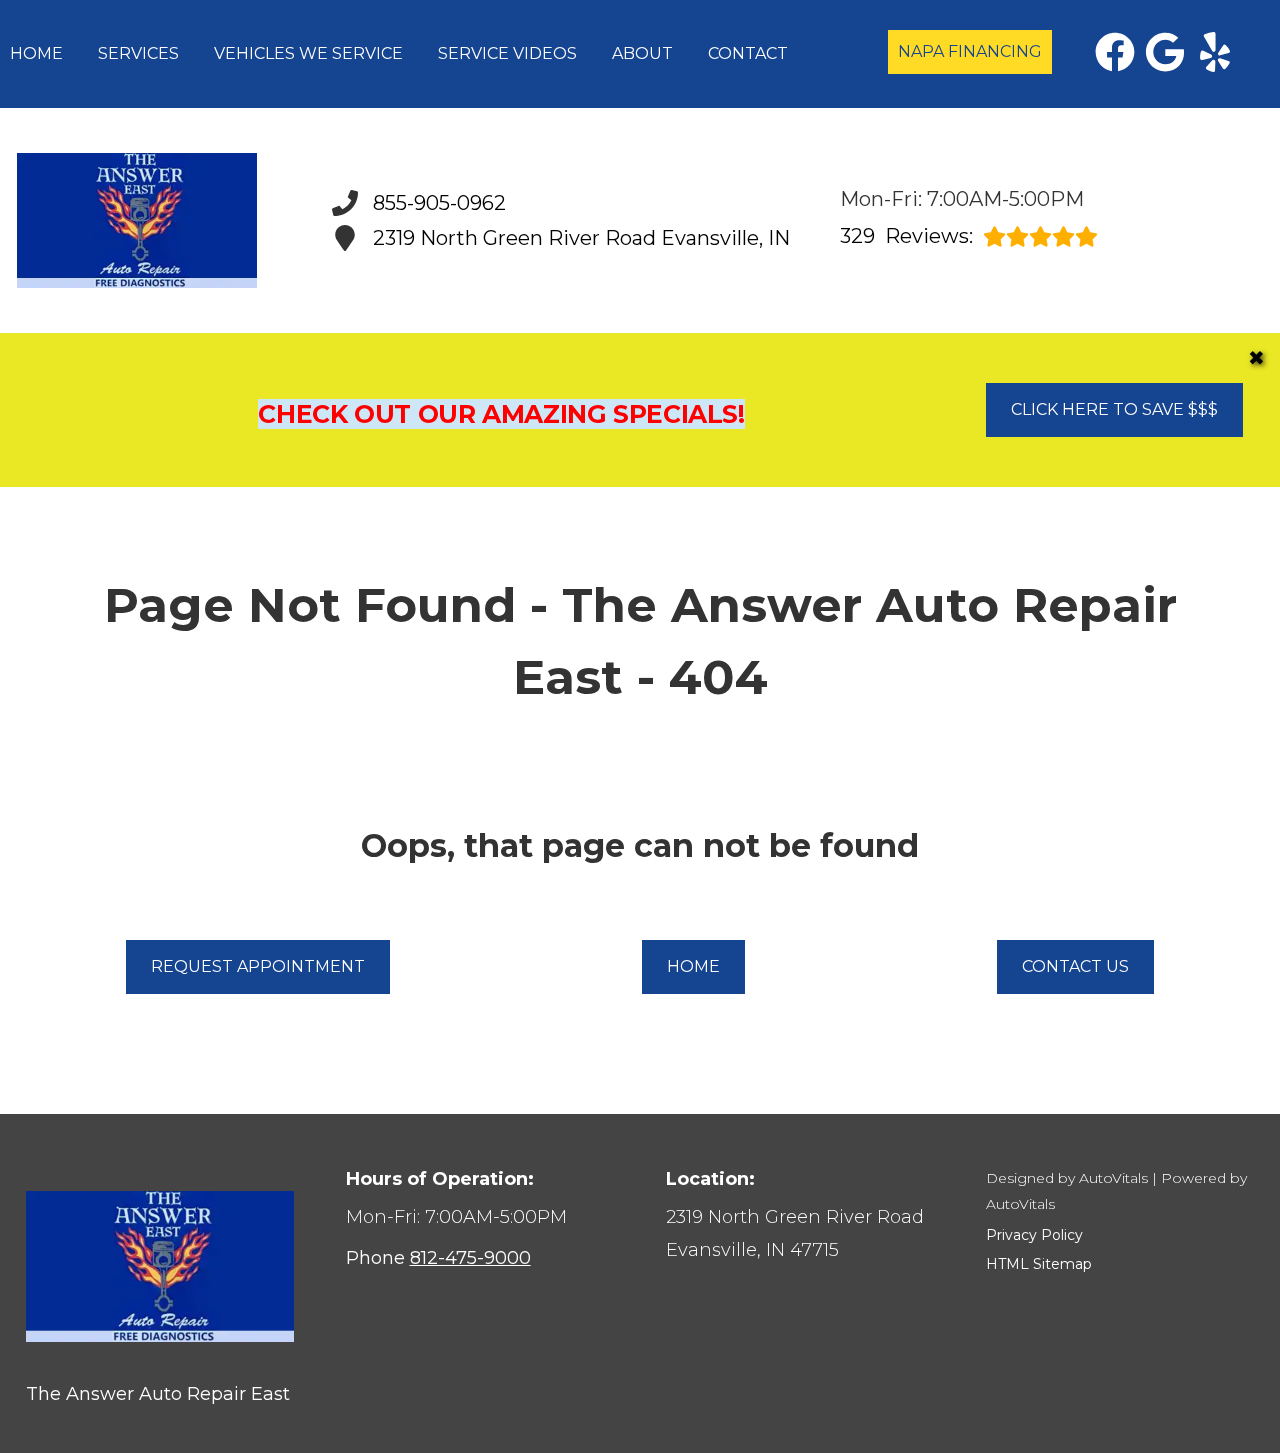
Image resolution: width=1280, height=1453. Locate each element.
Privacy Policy (1034, 1235)
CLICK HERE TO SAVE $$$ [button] (1114, 409)
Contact (748, 53)
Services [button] (138, 53)
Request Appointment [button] (258, 966)
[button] (1115, 52)
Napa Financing (970, 51)
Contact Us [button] (1075, 966)
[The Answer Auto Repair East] (137, 220)
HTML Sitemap (1039, 1264)
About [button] (642, 53)
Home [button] (693, 966)
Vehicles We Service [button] (308, 53)
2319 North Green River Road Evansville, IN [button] (581, 238)
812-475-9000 (470, 1258)
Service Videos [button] (507, 53)
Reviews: (906, 236)
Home (36, 53)
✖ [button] (1256, 358)
